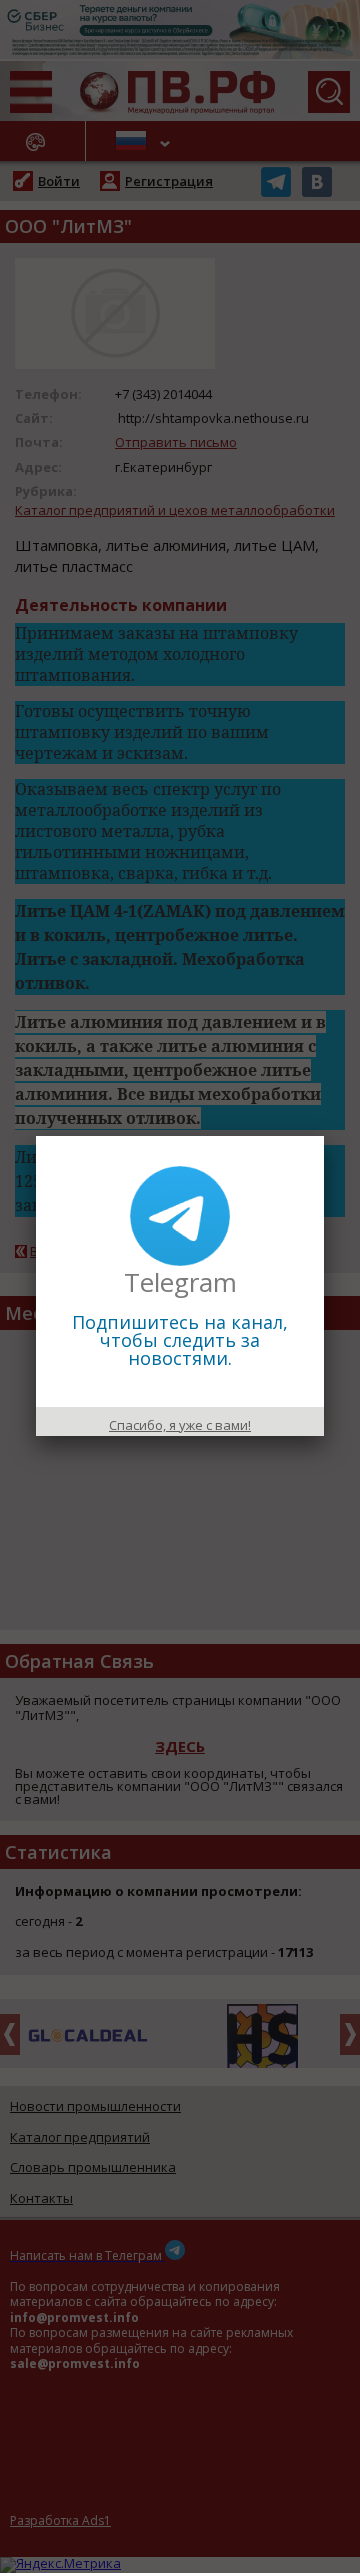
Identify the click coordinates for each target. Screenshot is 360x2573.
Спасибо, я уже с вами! (180, 1425)
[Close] (324, 1136)
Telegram (180, 1282)
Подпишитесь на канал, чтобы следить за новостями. (180, 1340)
